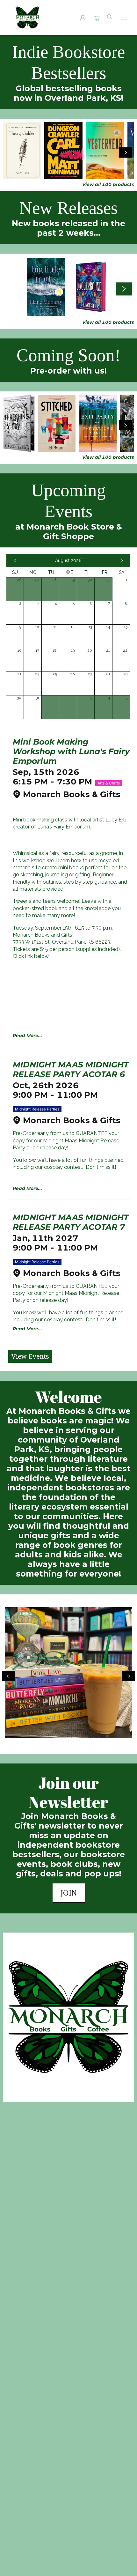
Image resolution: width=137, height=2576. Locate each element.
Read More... (27, 1036)
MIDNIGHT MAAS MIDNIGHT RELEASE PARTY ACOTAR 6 (71, 1069)
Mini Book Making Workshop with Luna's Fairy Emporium (71, 751)
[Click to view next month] (121, 560)
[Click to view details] (22, 151)
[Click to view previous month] (15, 560)
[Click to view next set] (11, 152)
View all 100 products (108, 184)
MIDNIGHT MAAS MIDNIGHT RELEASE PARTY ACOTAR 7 (71, 1222)
